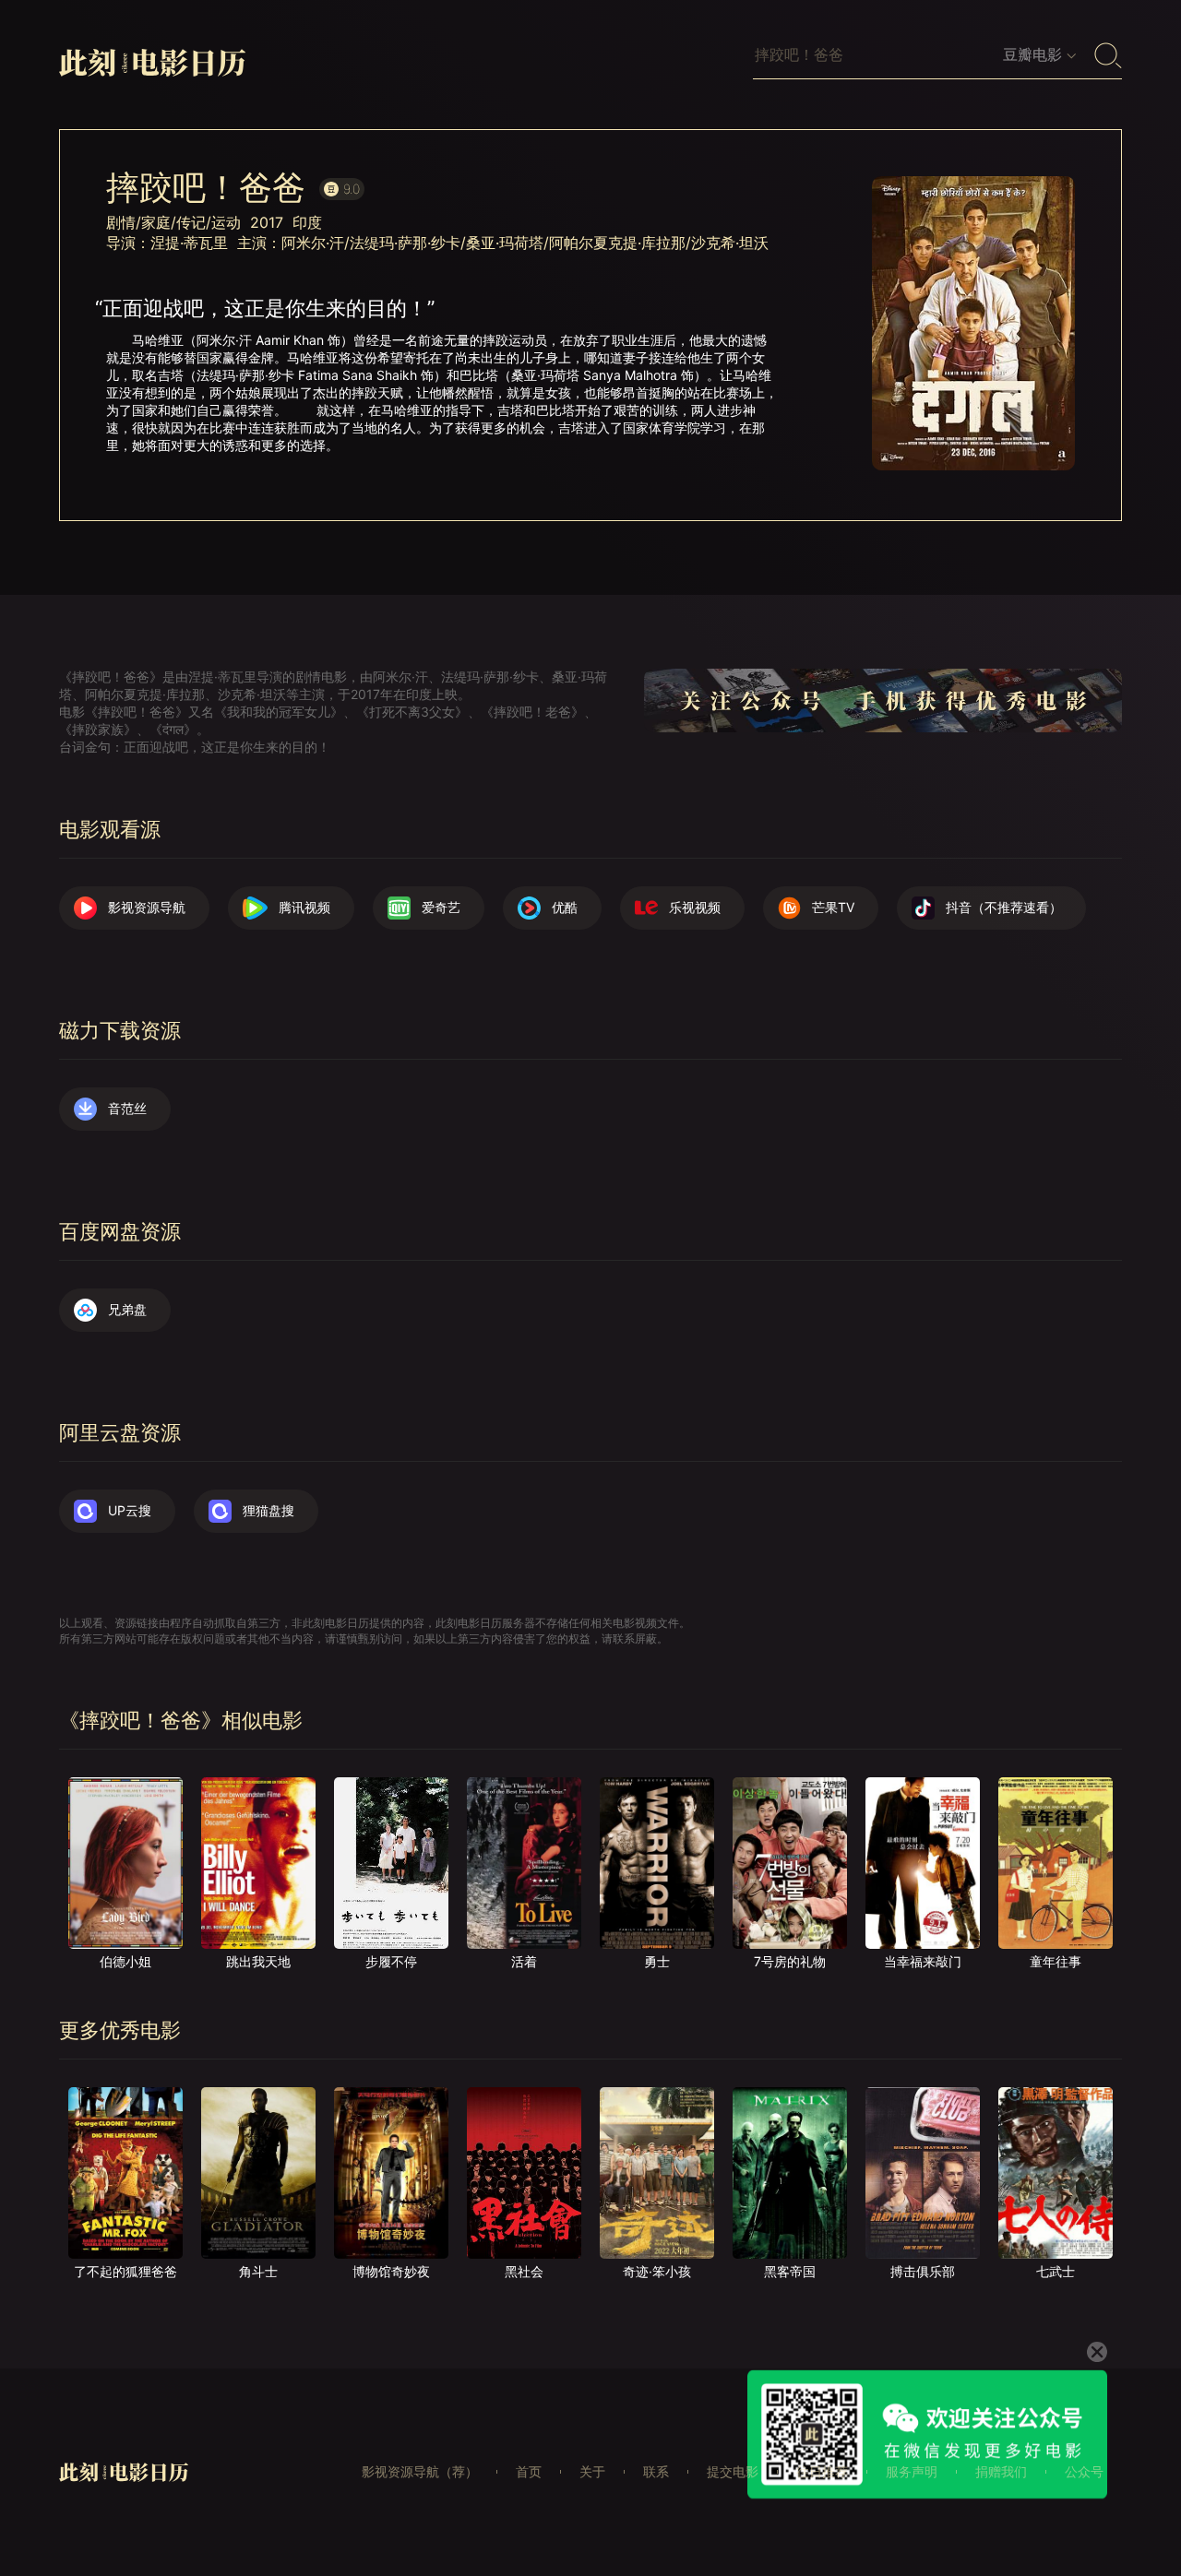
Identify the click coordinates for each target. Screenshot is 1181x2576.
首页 (529, 2471)
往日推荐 (822, 2471)
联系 (656, 2471)
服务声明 (912, 2471)
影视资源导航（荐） (420, 2471)
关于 (592, 2471)
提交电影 (733, 2471)
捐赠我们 (1001, 2471)
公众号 (1084, 2471)
